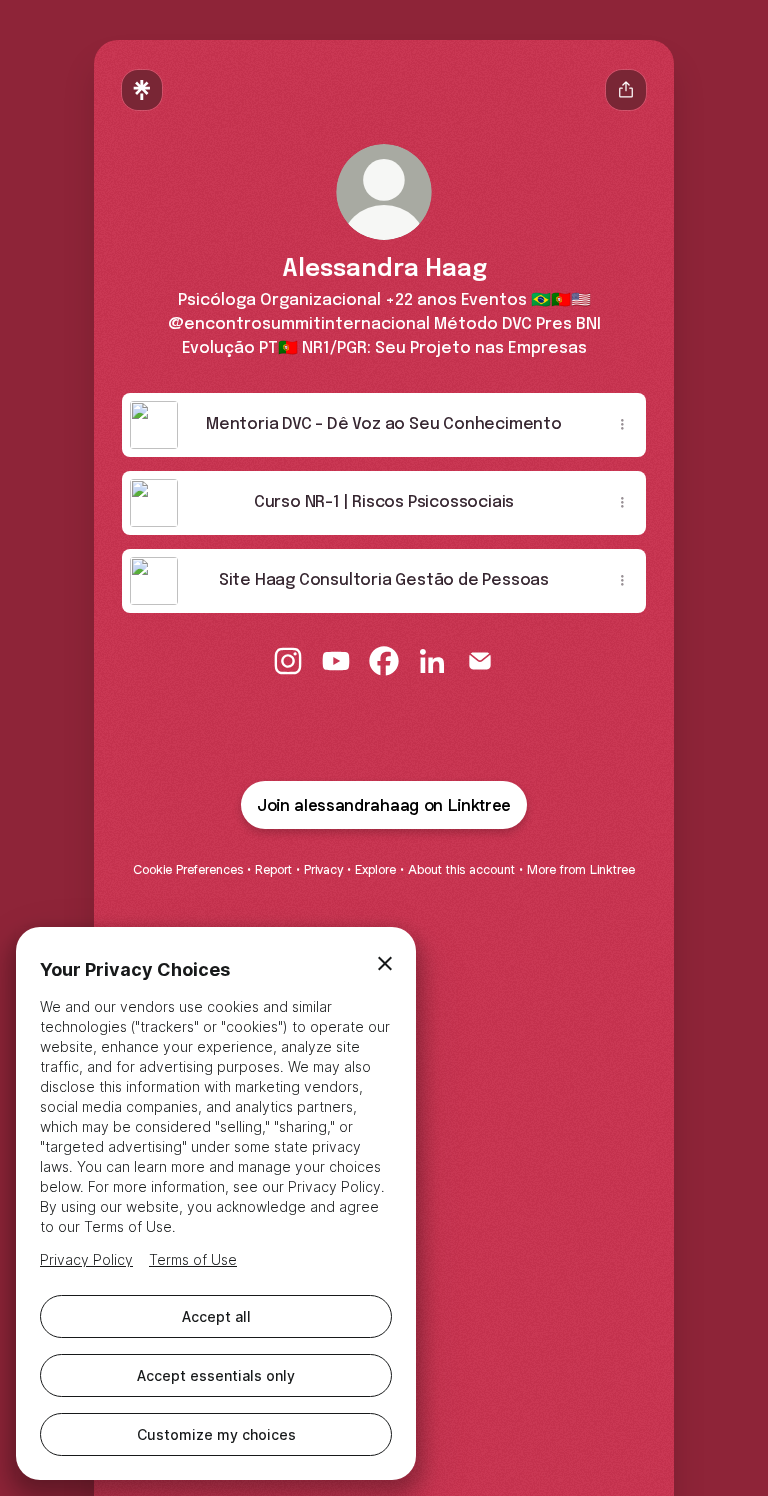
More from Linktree (581, 869)
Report (273, 869)
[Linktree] (142, 90)
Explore (375, 869)
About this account (461, 869)
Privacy (323, 869)
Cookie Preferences (188, 869)
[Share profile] (626, 90)
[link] (288, 661)
